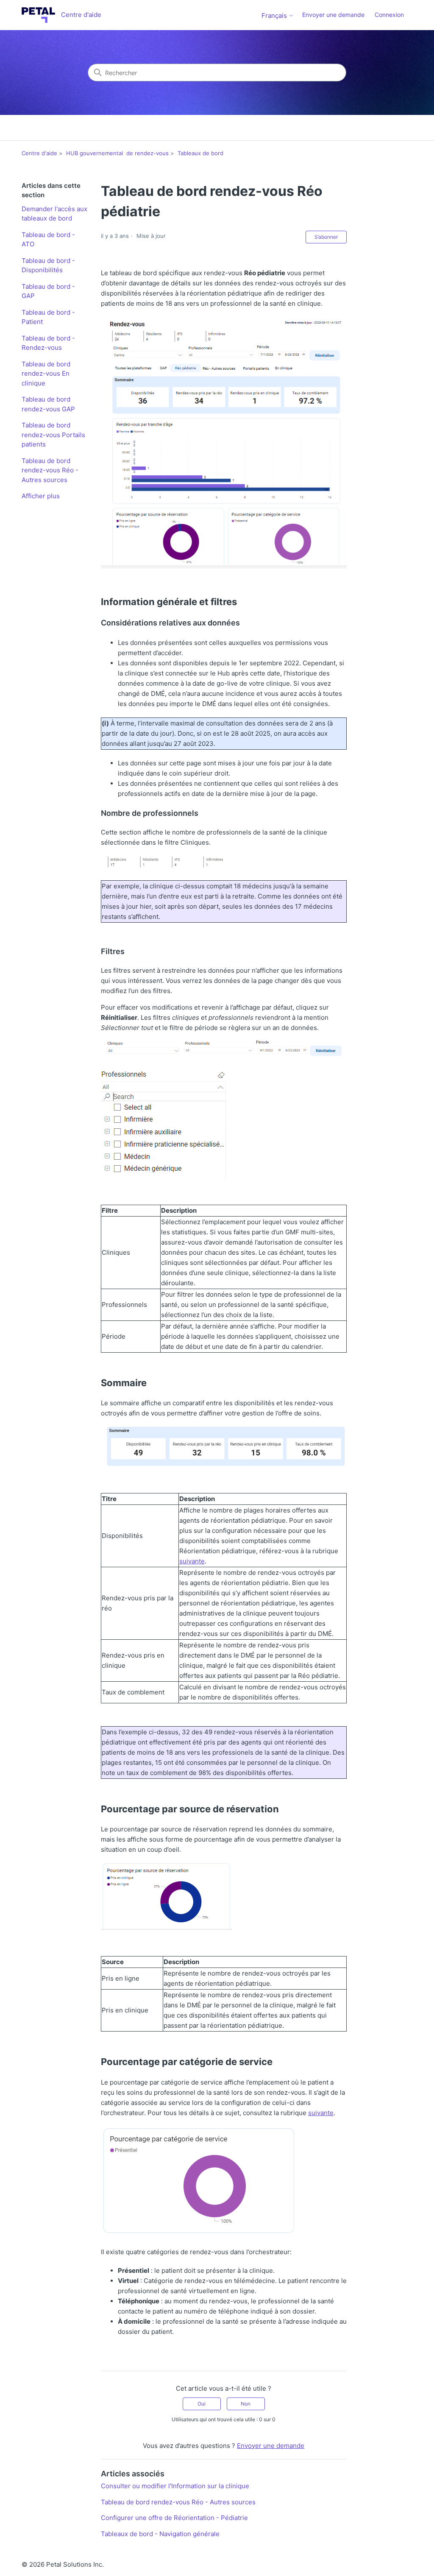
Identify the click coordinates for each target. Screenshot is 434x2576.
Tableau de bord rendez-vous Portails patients (53, 435)
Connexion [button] (389, 15)
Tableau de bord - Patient (48, 317)
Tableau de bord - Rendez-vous (48, 343)
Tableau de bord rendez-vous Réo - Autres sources (50, 470)
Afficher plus (41, 496)
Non (246, 2404)
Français (275, 15)
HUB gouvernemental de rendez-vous (117, 153)
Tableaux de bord (200, 153)
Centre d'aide (39, 153)
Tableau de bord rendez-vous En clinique (46, 374)
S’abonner (326, 237)
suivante (192, 1561)
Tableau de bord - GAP (48, 291)
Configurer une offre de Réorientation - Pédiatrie (174, 2518)
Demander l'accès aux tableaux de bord (54, 214)
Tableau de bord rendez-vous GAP (48, 404)
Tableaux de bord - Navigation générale (160, 2534)
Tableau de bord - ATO (48, 240)
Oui (202, 2404)
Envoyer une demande (333, 15)
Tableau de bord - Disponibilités (48, 265)
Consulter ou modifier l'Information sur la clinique (175, 2486)
